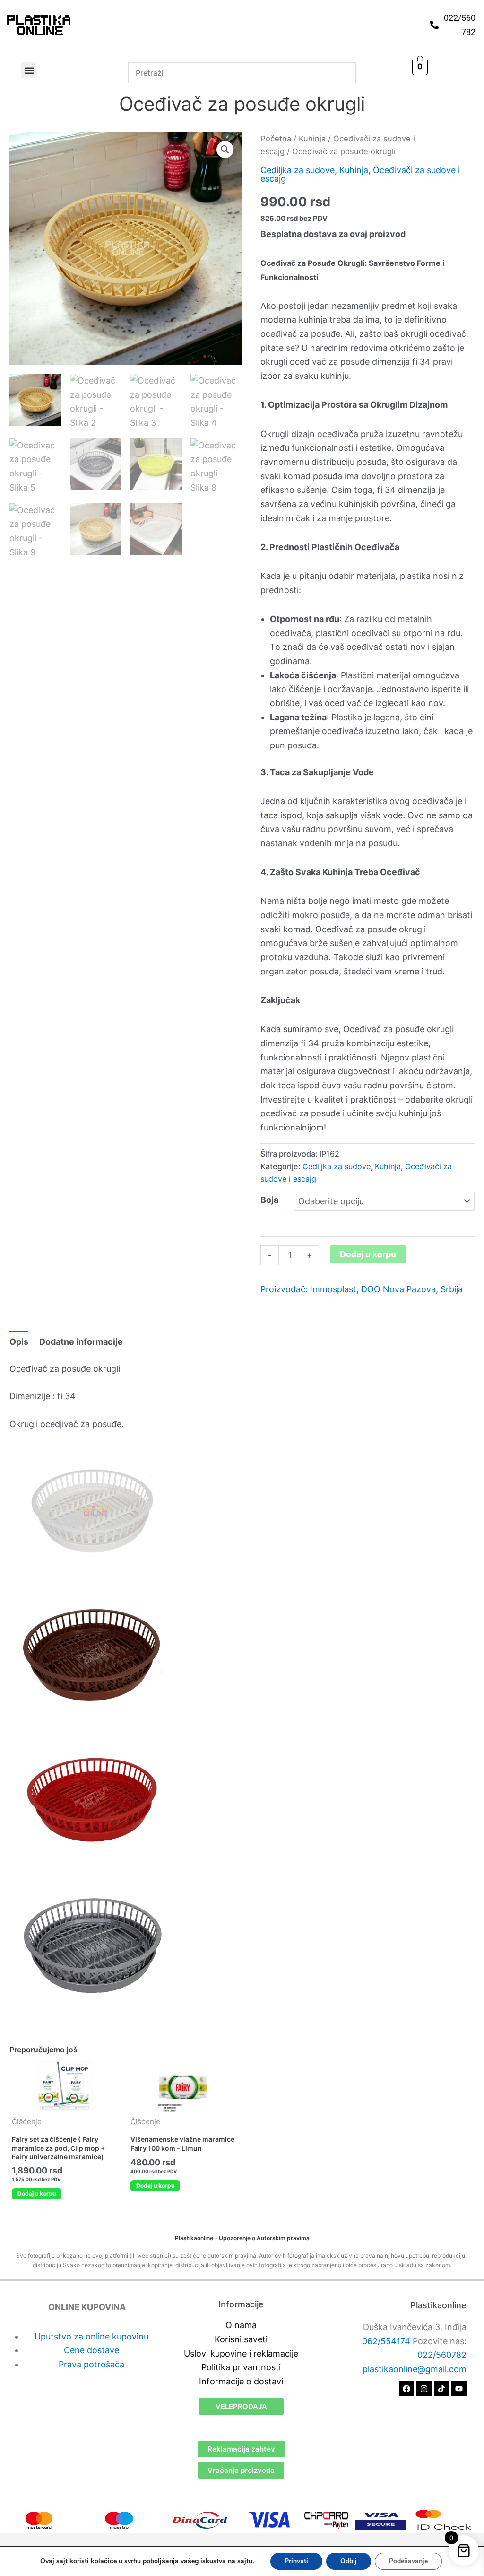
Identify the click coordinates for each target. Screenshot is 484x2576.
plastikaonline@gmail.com (415, 2369)
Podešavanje (408, 2561)
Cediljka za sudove (298, 170)
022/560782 (442, 2355)
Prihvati (296, 2561)
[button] (29, 70)
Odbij (349, 2561)
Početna (276, 139)
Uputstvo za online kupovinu (91, 2336)
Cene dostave (91, 2350)
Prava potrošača (91, 2364)
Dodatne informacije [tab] (81, 1342)
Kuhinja (312, 139)
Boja (269, 1200)
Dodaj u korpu (368, 1254)
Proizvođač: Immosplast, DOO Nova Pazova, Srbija (362, 1289)
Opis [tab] (19, 1342)
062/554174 (386, 2341)
